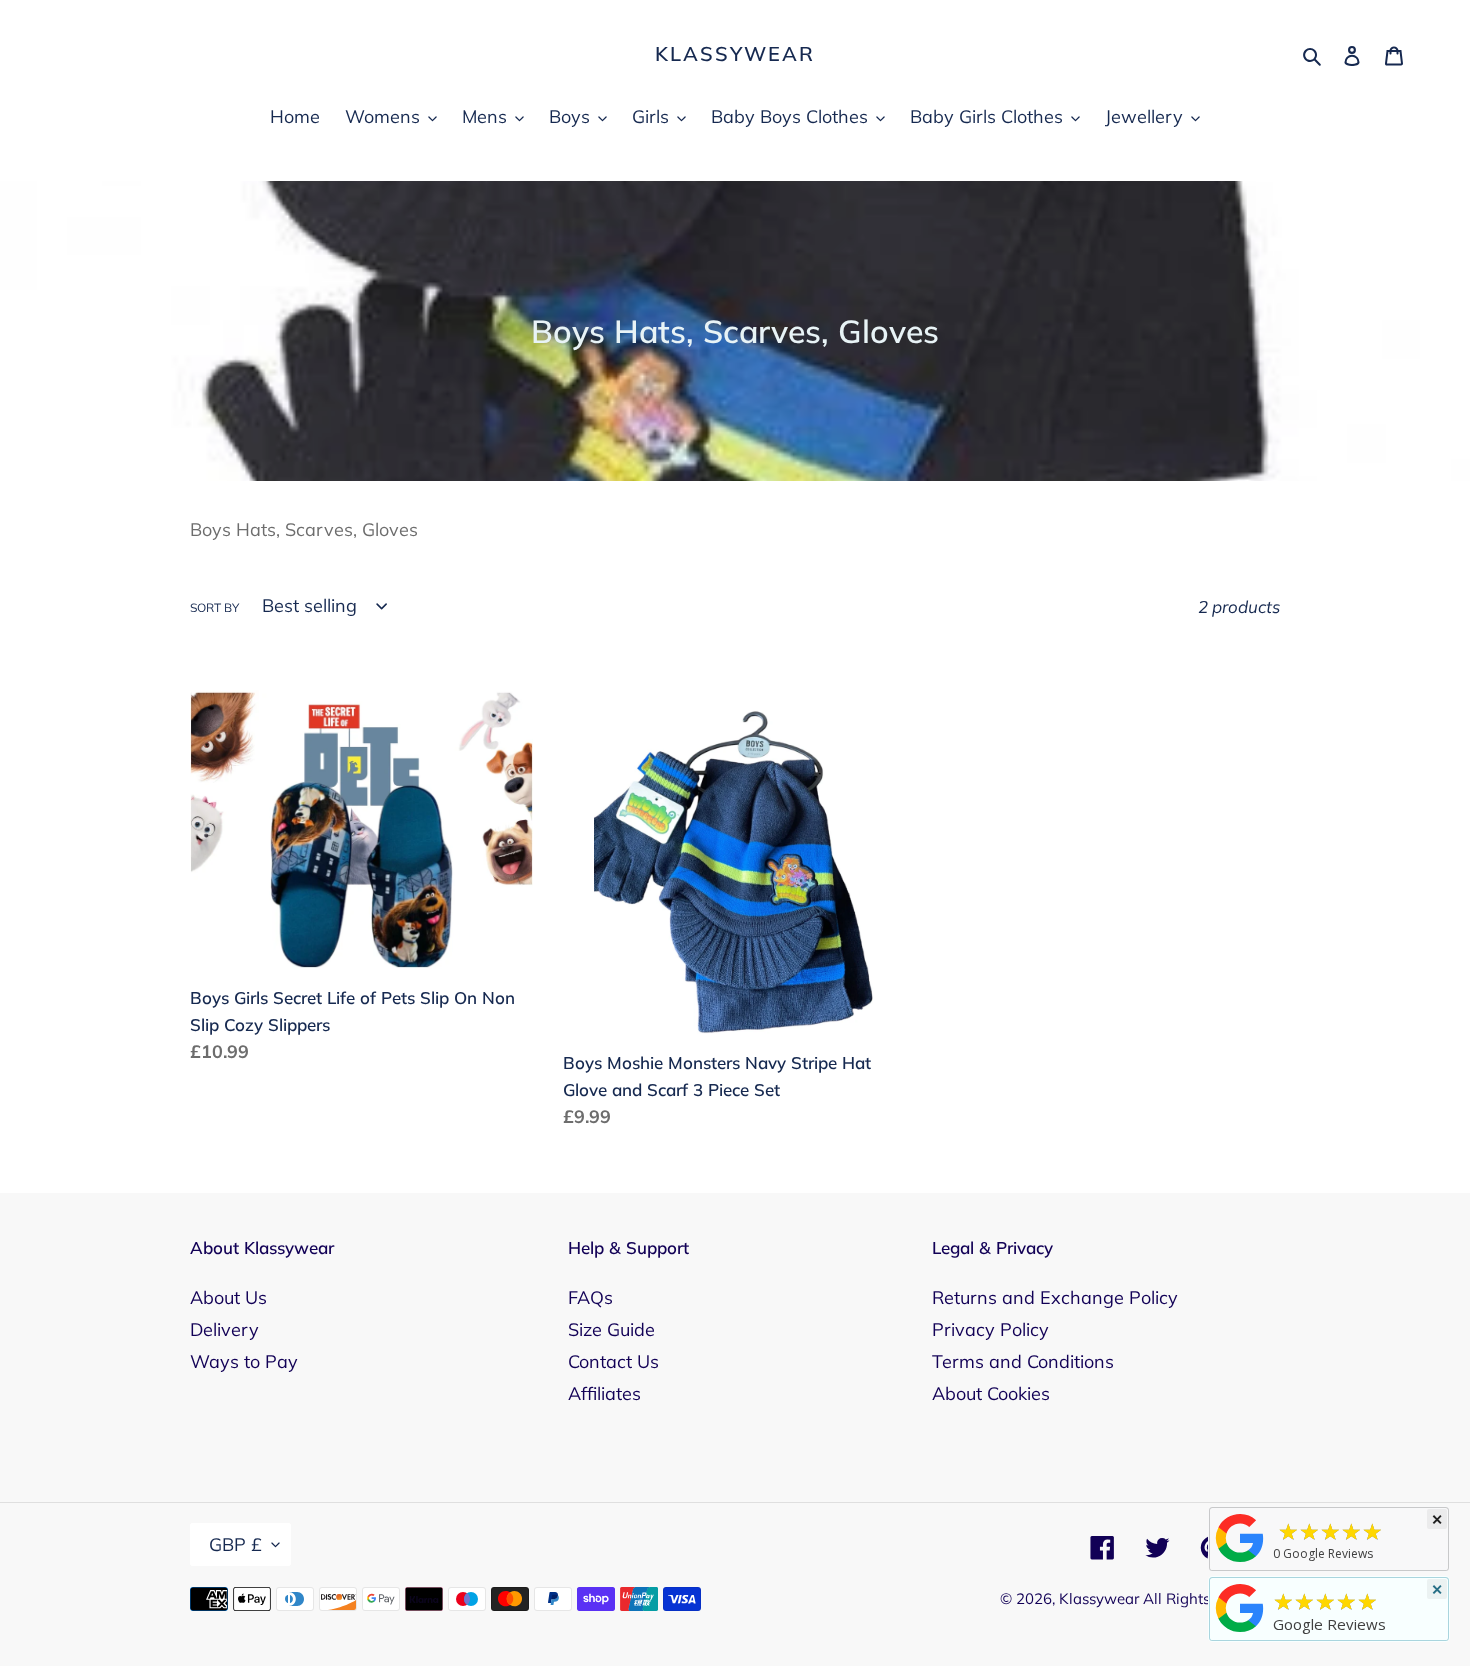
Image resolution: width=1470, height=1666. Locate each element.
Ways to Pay (244, 1361)
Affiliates (604, 1393)
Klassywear (735, 54)
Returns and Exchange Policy (1055, 1297)
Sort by (214, 607)
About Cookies (991, 1393)
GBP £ (235, 1544)
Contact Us (613, 1361)
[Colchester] (1240, 1561)
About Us (228, 1297)
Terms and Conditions (1023, 1361)
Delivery (224, 1329)
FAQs (590, 1297)
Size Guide (611, 1329)
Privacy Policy (990, 1329)
